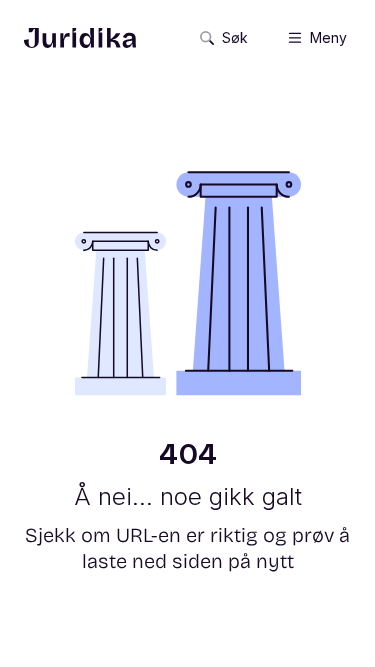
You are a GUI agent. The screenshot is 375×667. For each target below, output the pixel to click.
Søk (235, 37)
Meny (328, 37)
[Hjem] (80, 38)
